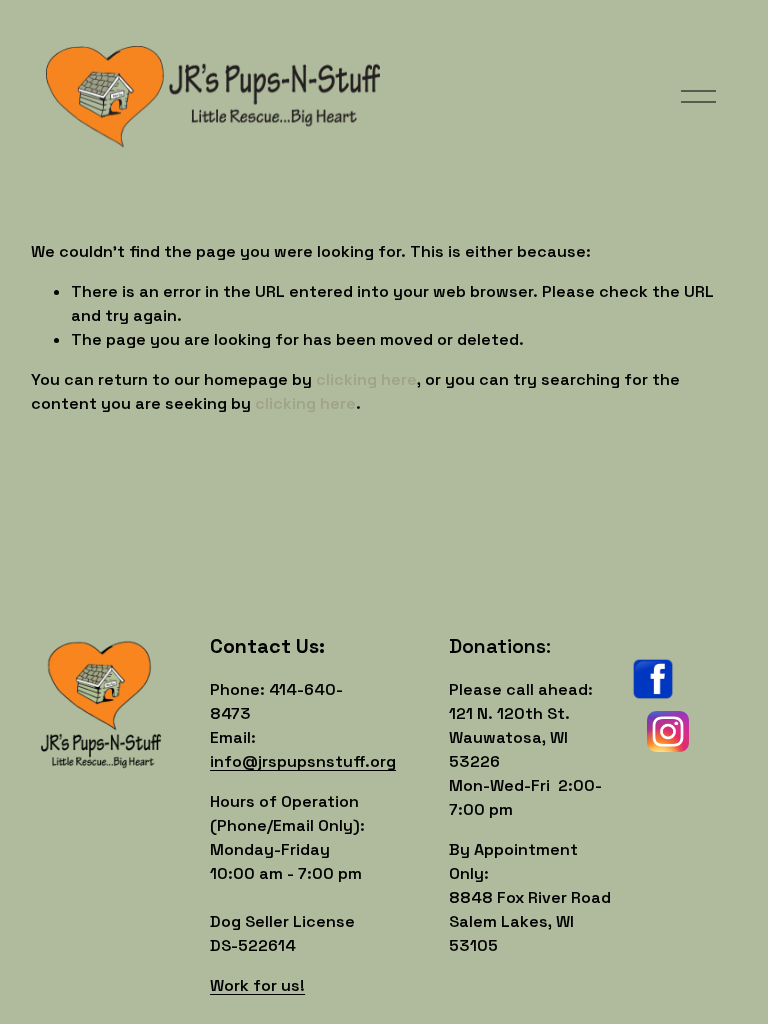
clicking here (366, 379)
